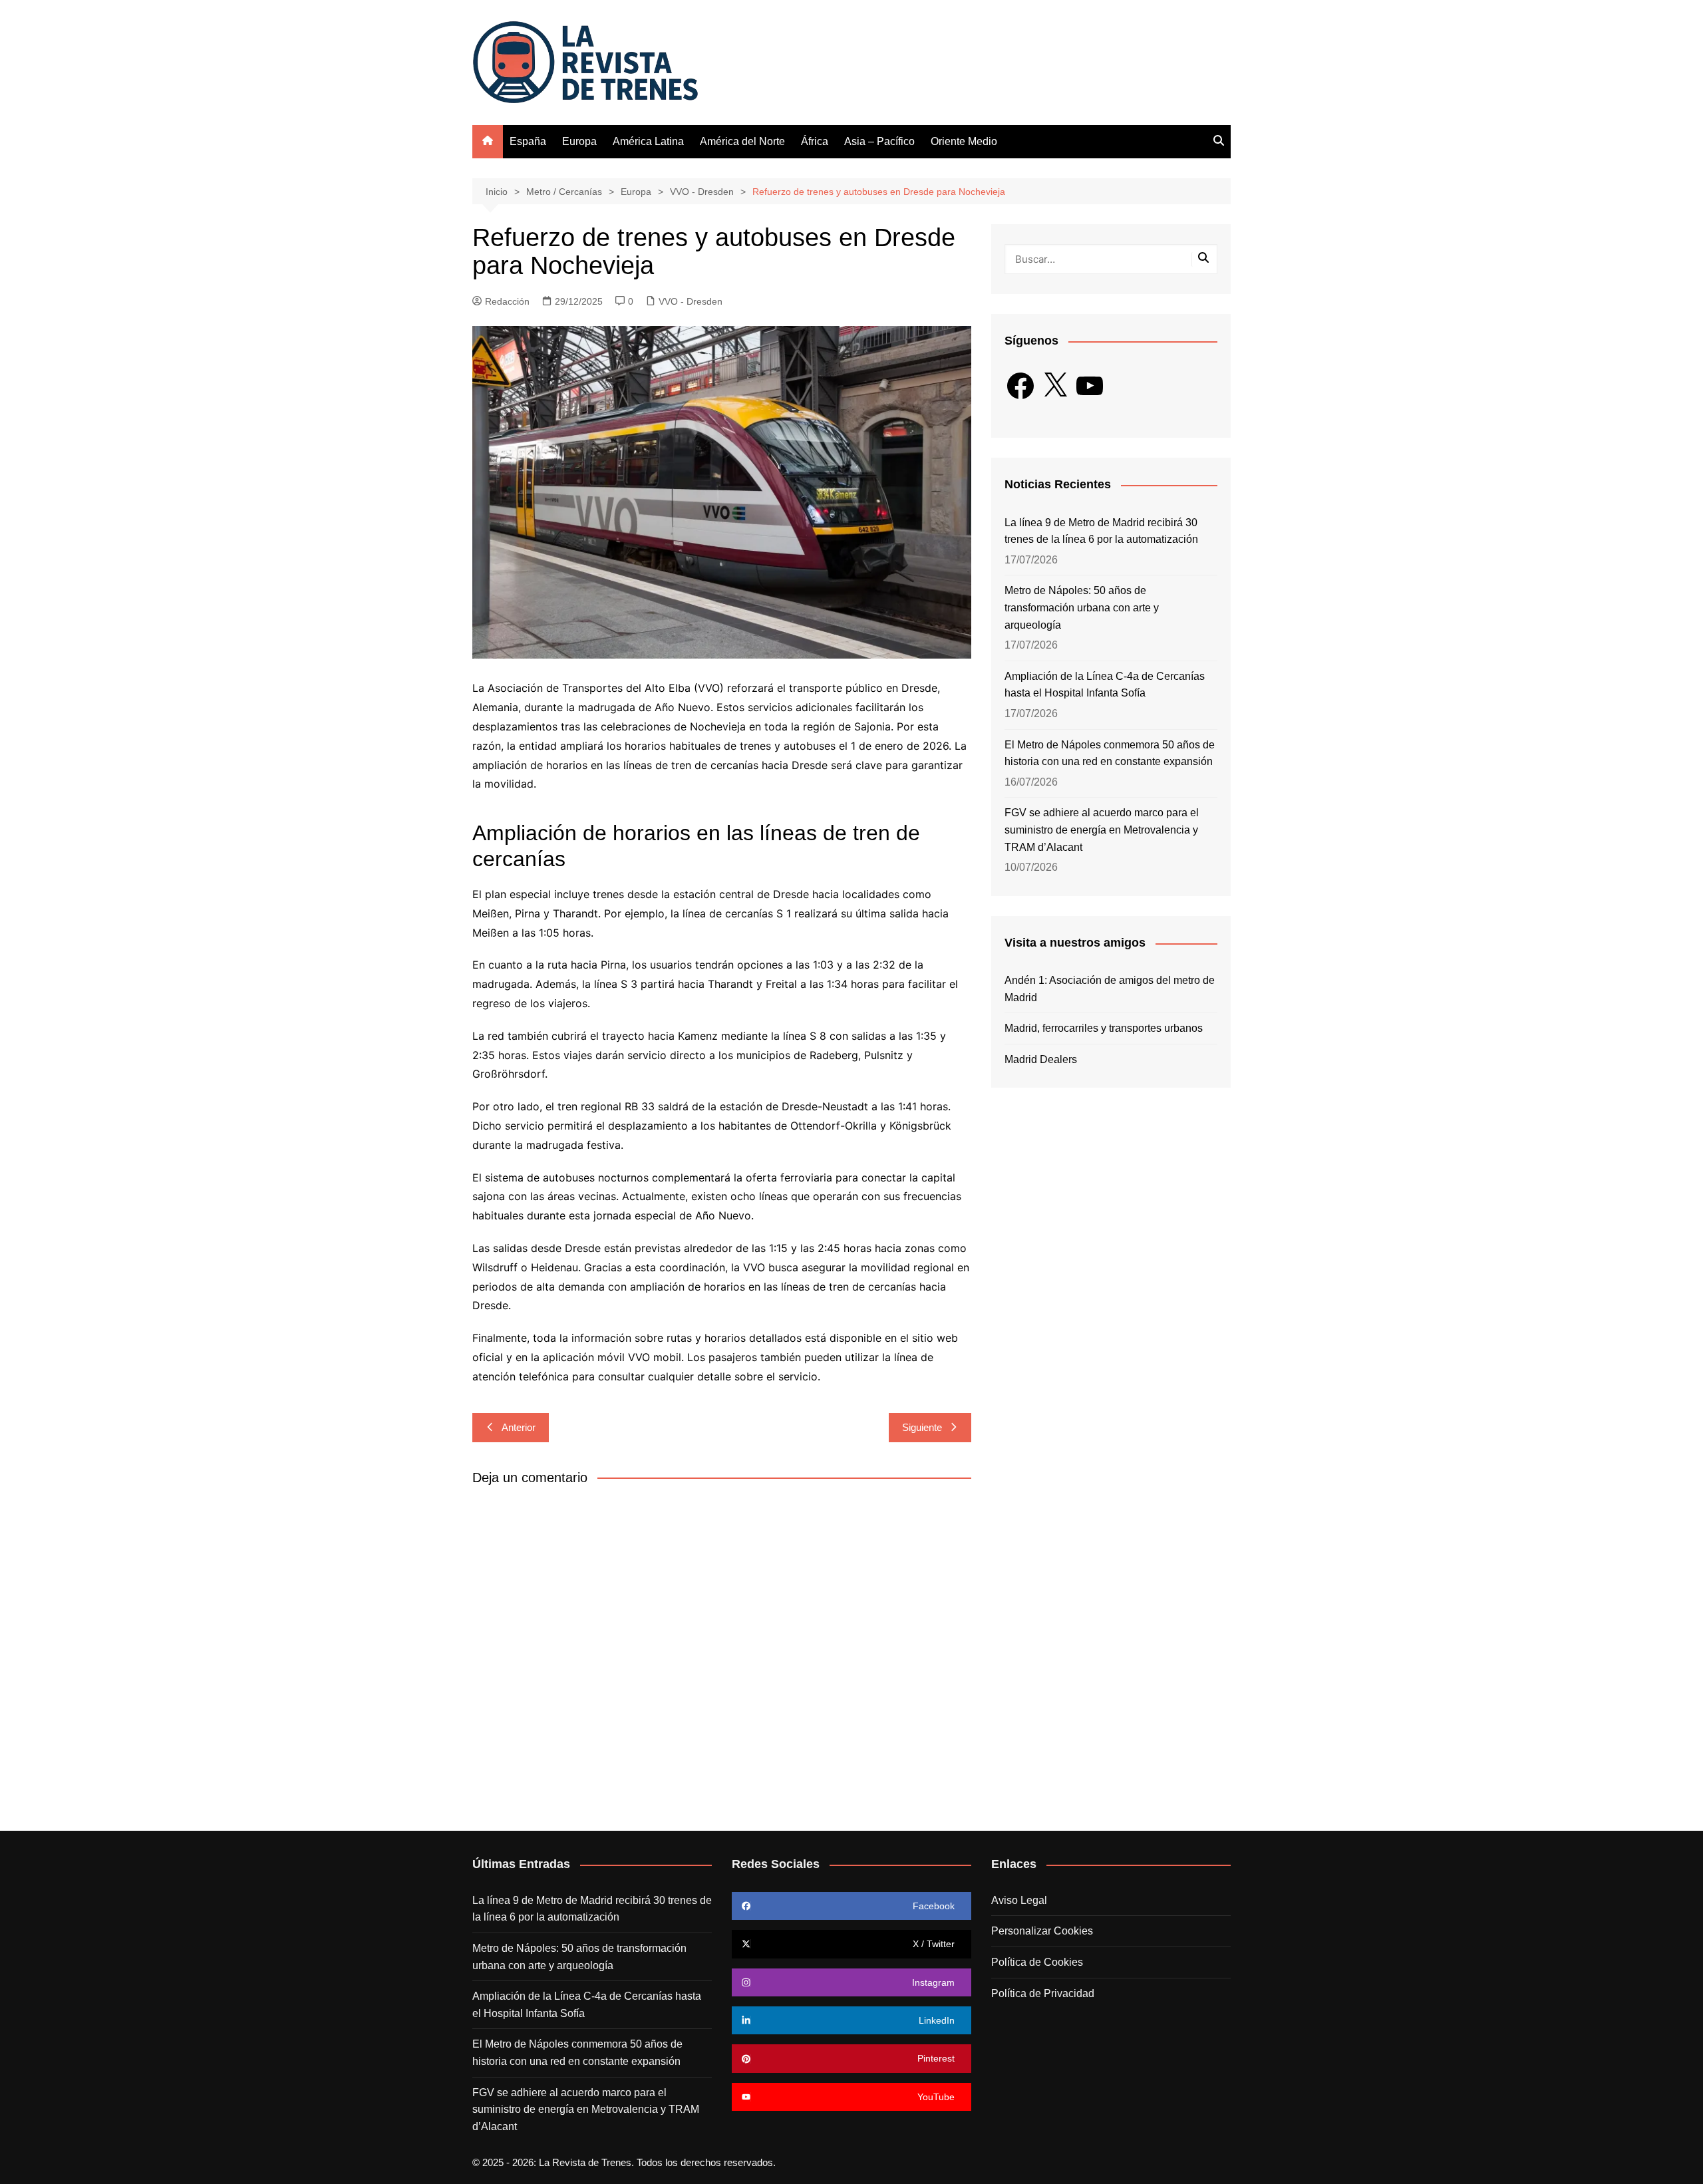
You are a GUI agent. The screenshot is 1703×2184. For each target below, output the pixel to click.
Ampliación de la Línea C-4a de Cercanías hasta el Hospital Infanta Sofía (1105, 685)
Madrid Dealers (1041, 1059)
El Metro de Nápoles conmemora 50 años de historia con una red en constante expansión (1110, 753)
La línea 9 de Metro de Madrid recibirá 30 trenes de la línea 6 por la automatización (1101, 531)
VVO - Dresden (691, 301)
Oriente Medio (964, 141)
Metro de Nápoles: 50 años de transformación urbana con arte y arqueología (1082, 607)
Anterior (519, 1427)
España (528, 141)
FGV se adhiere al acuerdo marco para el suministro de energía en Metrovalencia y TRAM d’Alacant (1102, 830)
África (815, 141)
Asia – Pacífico (879, 141)
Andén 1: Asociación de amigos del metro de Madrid (1110, 989)
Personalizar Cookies (1042, 1931)
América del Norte (742, 141)
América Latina (648, 141)
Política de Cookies (1037, 1962)
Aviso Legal (1019, 1900)
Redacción (507, 301)
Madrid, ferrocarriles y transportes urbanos (1104, 1028)
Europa (579, 141)
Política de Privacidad (1043, 1993)
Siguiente (922, 1427)
